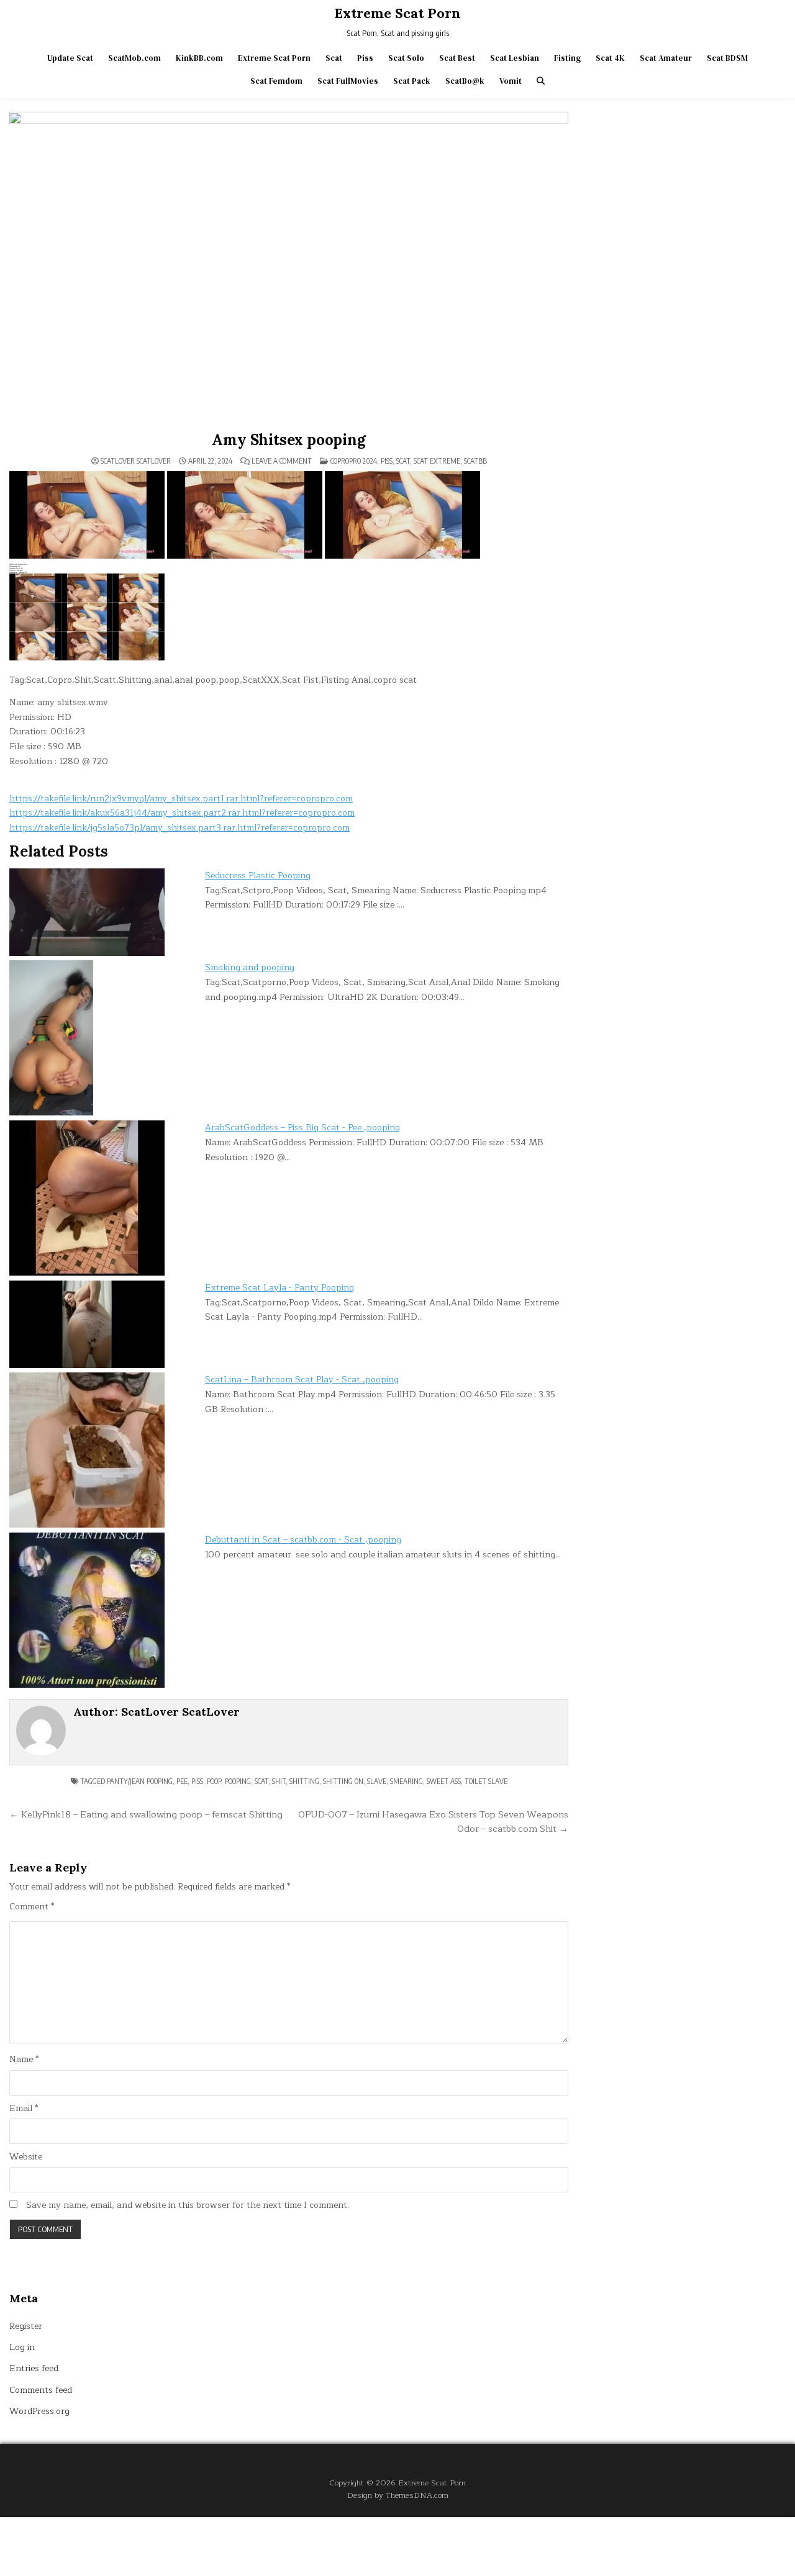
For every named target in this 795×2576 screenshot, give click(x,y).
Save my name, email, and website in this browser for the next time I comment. (188, 2205)
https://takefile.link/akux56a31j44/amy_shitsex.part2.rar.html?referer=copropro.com (182, 813)
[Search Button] (541, 81)
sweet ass (444, 1781)
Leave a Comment (282, 461)
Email (24, 2109)
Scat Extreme (437, 461)
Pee (182, 1781)
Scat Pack (412, 81)
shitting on (343, 1781)
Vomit (511, 81)
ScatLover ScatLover (136, 461)
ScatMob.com (134, 58)
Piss (365, 58)
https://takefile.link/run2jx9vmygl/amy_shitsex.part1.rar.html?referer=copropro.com (181, 799)
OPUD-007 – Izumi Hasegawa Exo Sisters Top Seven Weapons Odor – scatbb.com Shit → (433, 1822)
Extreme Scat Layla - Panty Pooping (279, 1288)
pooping (238, 1781)
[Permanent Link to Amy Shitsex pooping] (289, 269)
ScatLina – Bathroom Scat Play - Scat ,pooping (302, 1380)
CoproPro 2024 (354, 461)
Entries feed (34, 2368)
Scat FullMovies (348, 81)
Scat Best (457, 58)
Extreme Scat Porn (397, 13)
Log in (22, 2347)
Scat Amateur (666, 58)
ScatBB (475, 461)
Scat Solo (406, 58)
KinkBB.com (199, 58)
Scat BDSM (727, 58)
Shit (279, 1781)
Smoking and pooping (250, 967)
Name (24, 2060)
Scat (334, 58)
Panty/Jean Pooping (140, 1781)
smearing (407, 1781)
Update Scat (70, 58)
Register (26, 2326)
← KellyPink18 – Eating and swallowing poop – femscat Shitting (146, 1814)
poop (214, 1781)
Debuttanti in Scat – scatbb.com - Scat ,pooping (303, 1540)
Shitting (304, 1781)
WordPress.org (39, 2411)
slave (377, 1781)
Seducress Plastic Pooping (258, 876)
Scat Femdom (276, 81)
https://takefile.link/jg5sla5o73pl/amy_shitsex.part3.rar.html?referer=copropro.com (179, 828)
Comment (32, 1907)
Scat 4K (610, 58)
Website (26, 2157)
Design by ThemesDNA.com (398, 2495)
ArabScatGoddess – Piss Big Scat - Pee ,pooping (302, 1128)
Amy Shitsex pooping (288, 440)
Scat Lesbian (515, 58)
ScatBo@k (465, 81)
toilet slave (486, 1781)
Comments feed (41, 2390)
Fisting (567, 58)
